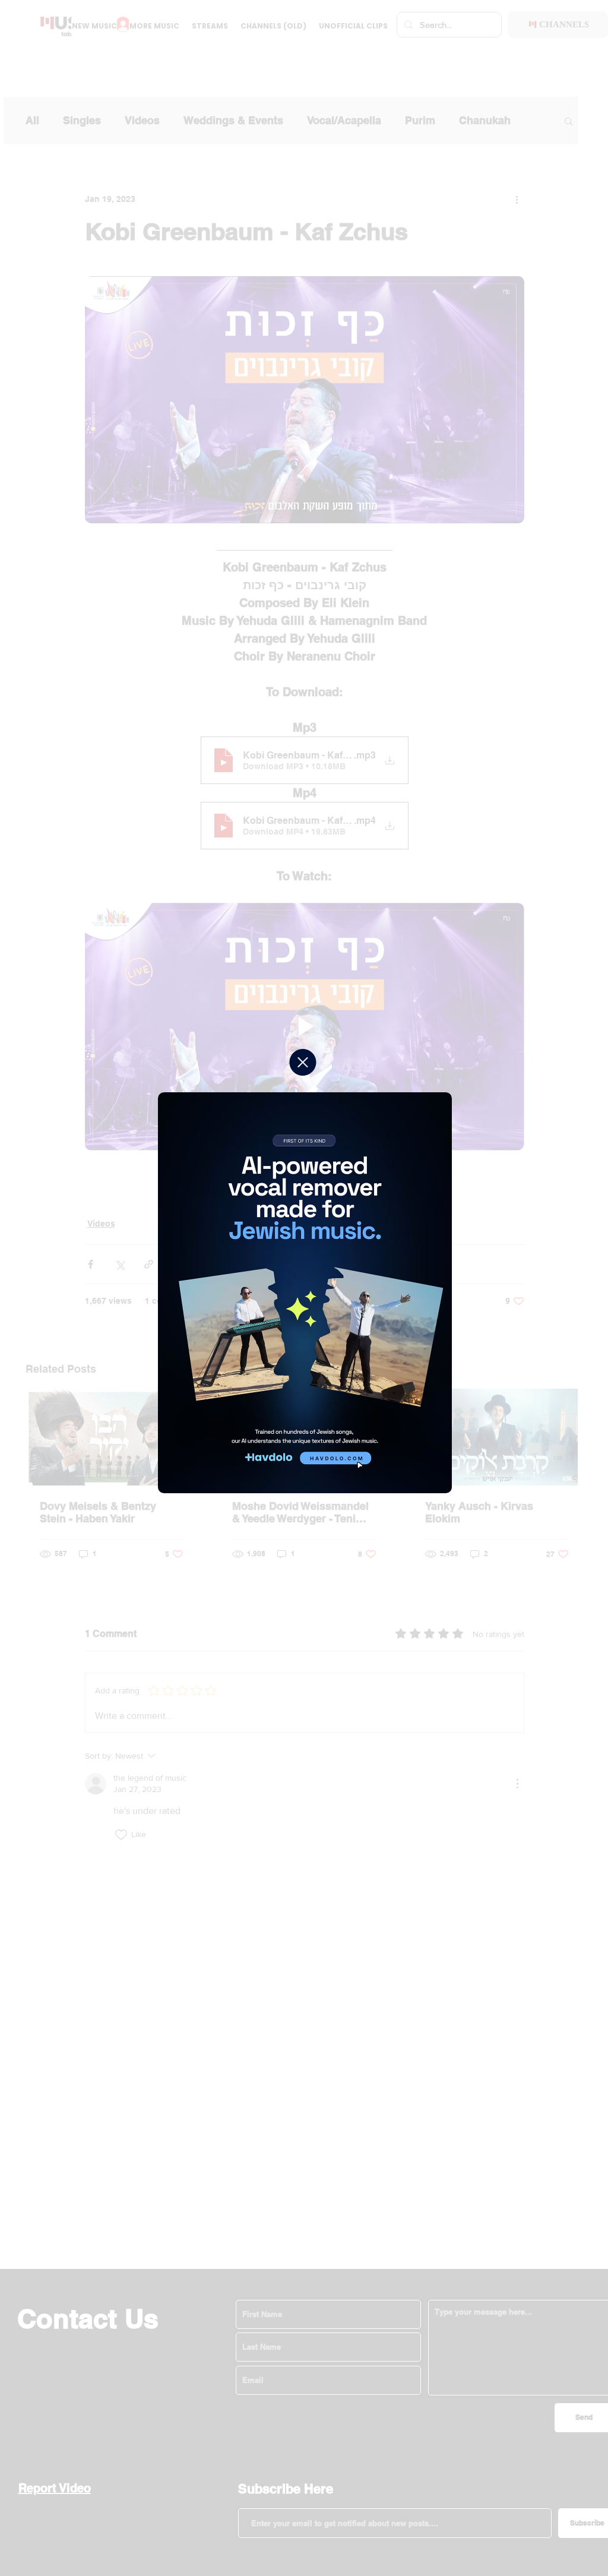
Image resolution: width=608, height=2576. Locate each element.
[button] (303, 1062)
